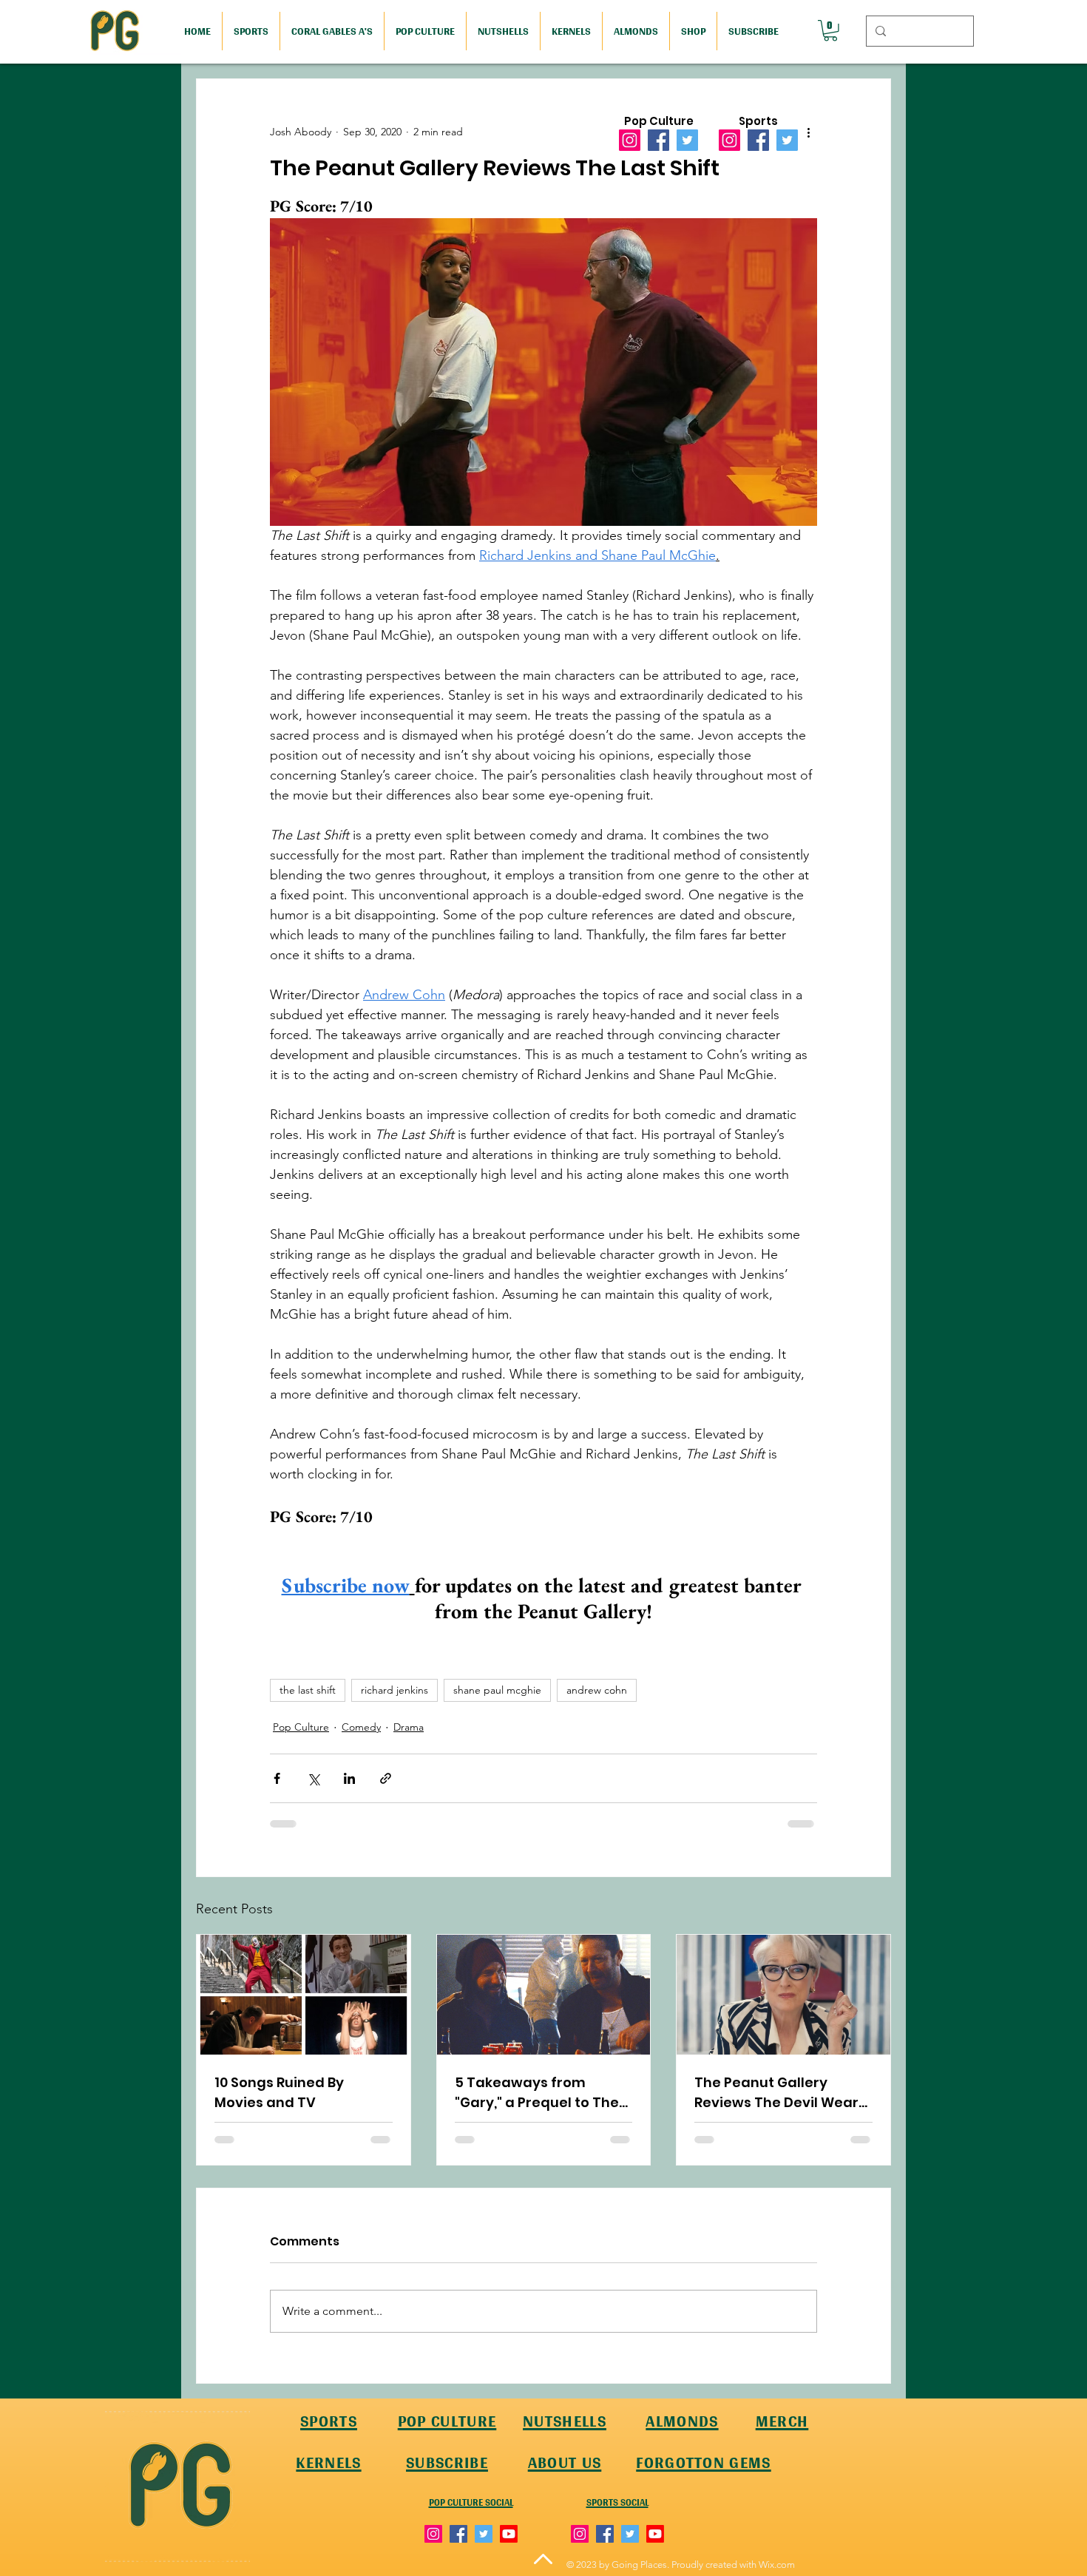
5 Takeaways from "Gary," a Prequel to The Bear (537, 2093)
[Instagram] (630, 140)
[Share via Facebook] (277, 1778)
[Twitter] (687, 140)
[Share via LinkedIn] (349, 1778)
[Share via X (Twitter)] (313, 1778)
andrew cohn (597, 1690)
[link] (830, 31)
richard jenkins (394, 1690)
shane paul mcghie (497, 1690)
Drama (409, 1727)
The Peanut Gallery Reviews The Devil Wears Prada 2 (780, 2093)
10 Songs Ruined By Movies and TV (279, 2092)
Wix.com (777, 2565)
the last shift (308, 1690)
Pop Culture (301, 1727)
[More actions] (808, 132)
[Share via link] (386, 1778)
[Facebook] (658, 140)
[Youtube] (509, 2534)
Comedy (361, 1727)
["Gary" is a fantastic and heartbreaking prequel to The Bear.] (544, 1995)
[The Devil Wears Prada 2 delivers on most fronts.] (783, 1995)
